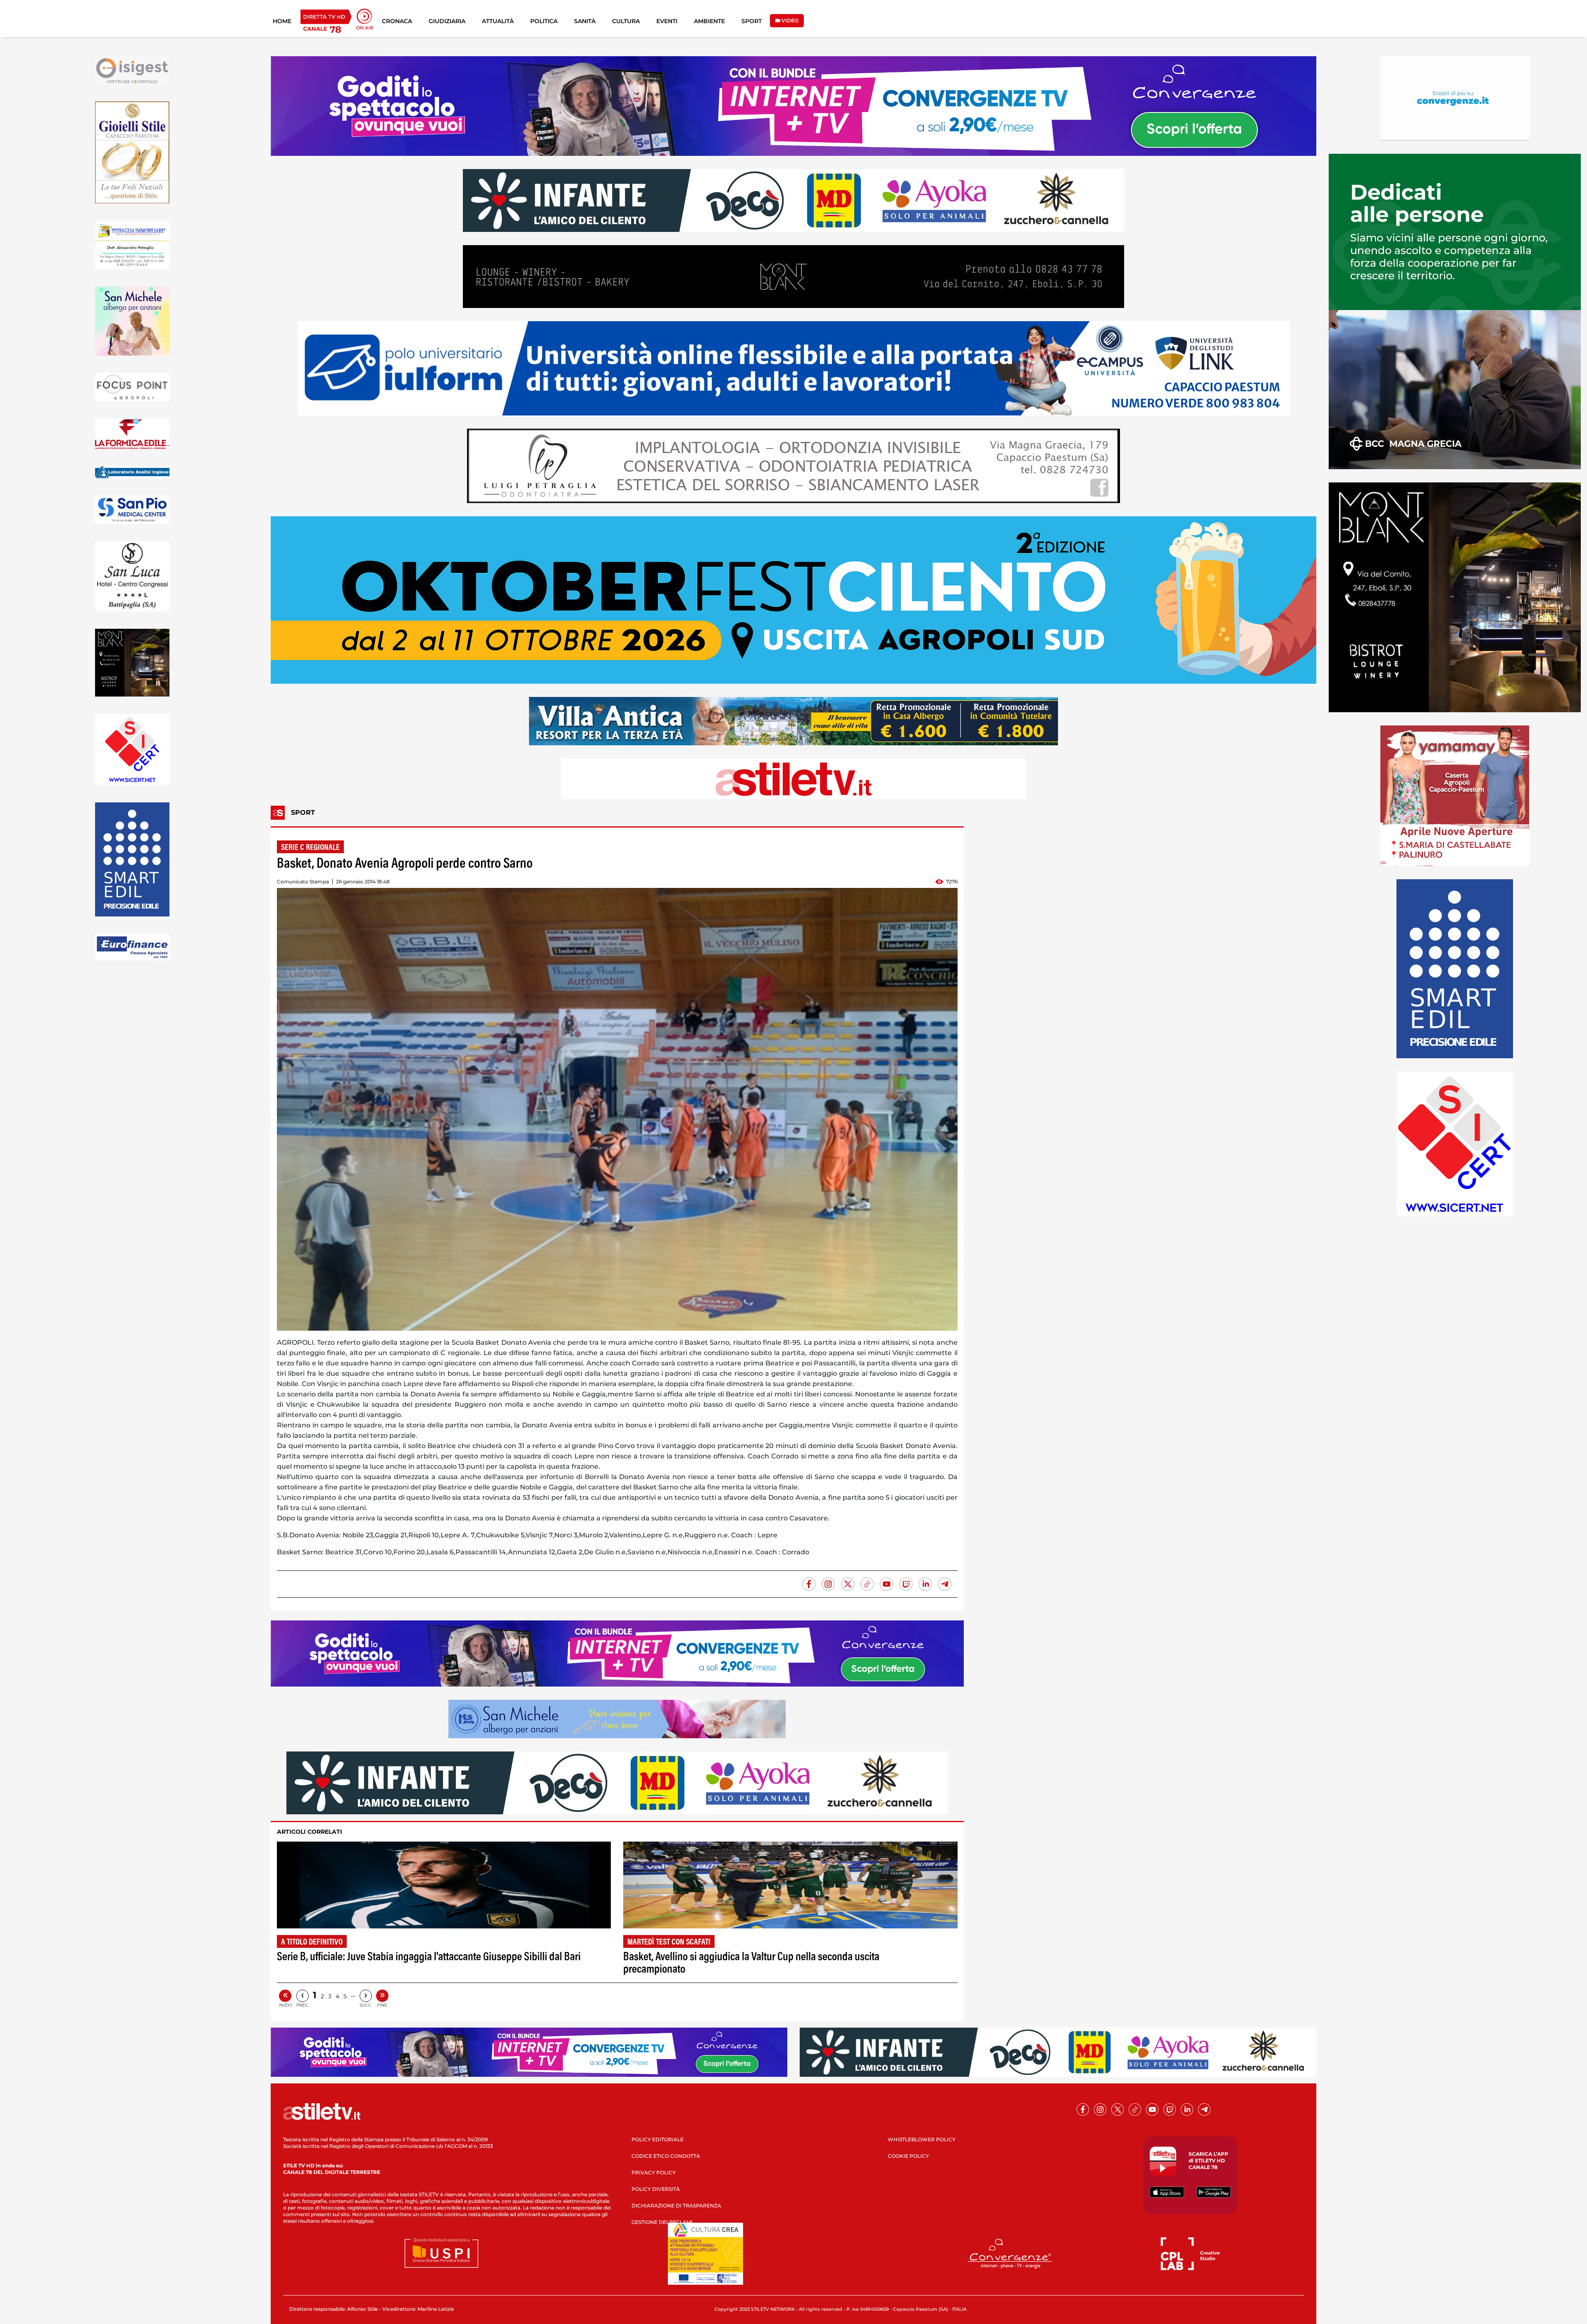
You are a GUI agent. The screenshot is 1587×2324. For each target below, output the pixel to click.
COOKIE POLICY (908, 2156)
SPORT (752, 21)
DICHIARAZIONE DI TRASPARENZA (676, 2206)
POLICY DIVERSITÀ (656, 2189)
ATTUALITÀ (498, 21)
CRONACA (397, 21)
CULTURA (626, 21)
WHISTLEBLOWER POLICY (922, 2139)
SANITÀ (585, 21)
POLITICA (544, 21)
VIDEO (789, 20)
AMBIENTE (709, 21)
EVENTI (667, 21)
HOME (282, 21)
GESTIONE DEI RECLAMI (662, 2222)
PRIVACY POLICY (654, 2172)
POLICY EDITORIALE (658, 2139)
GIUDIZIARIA (447, 21)
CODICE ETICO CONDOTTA (666, 2156)
